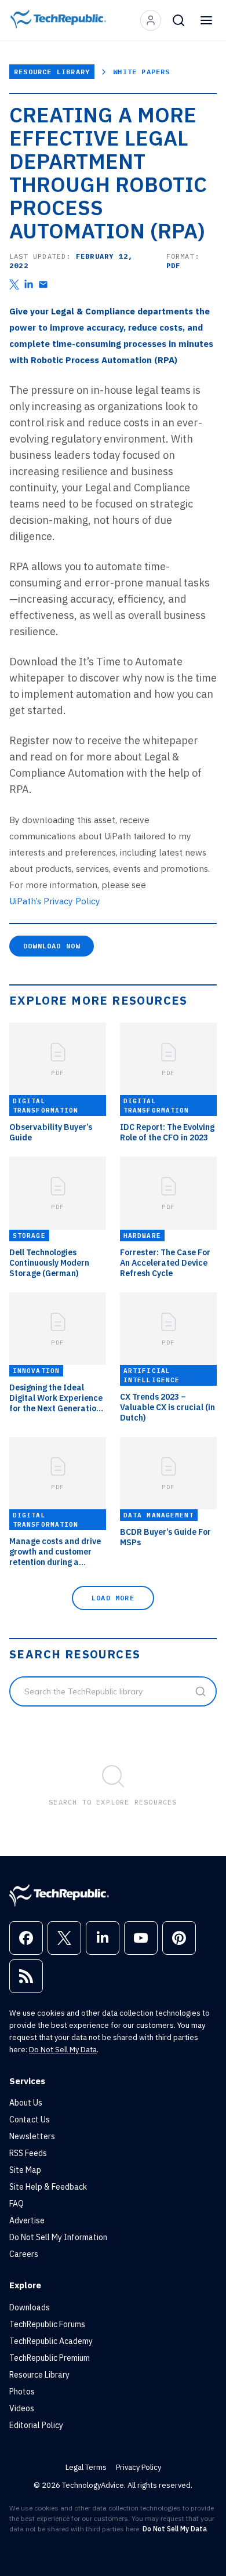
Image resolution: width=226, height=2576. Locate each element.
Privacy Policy (138, 2467)
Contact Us (30, 2120)
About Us (26, 2103)
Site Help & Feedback (48, 2187)
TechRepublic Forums (47, 2324)
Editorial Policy (36, 2425)
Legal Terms (86, 2467)
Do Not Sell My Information (58, 2237)
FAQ (17, 2204)
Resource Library (52, 72)
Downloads (30, 2307)
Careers (24, 2254)
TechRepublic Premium (50, 2358)
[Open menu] (206, 20)
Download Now (52, 946)
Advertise (27, 2220)
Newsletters (32, 2136)
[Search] (178, 20)
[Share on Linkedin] (29, 285)
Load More (113, 1598)
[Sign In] (151, 20)
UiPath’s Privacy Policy (55, 901)
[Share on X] (14, 285)
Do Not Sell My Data (63, 2050)
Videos (22, 2408)
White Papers (141, 72)
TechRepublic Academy (51, 2341)
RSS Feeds (28, 2153)
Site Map (25, 2170)
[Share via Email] (43, 285)
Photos (22, 2392)
